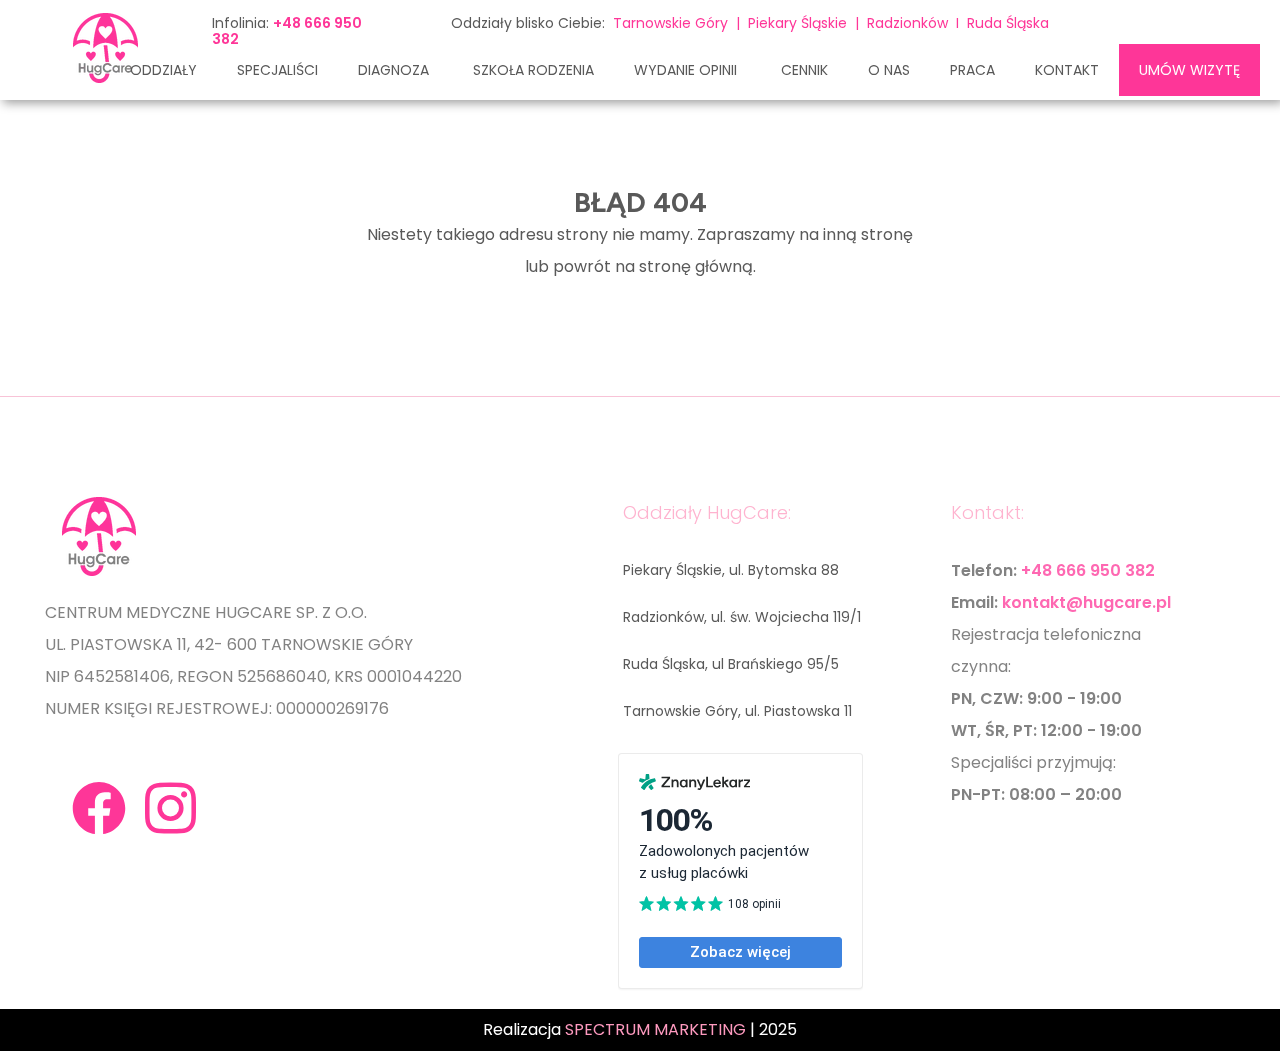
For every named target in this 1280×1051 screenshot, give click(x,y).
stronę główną (696, 266)
